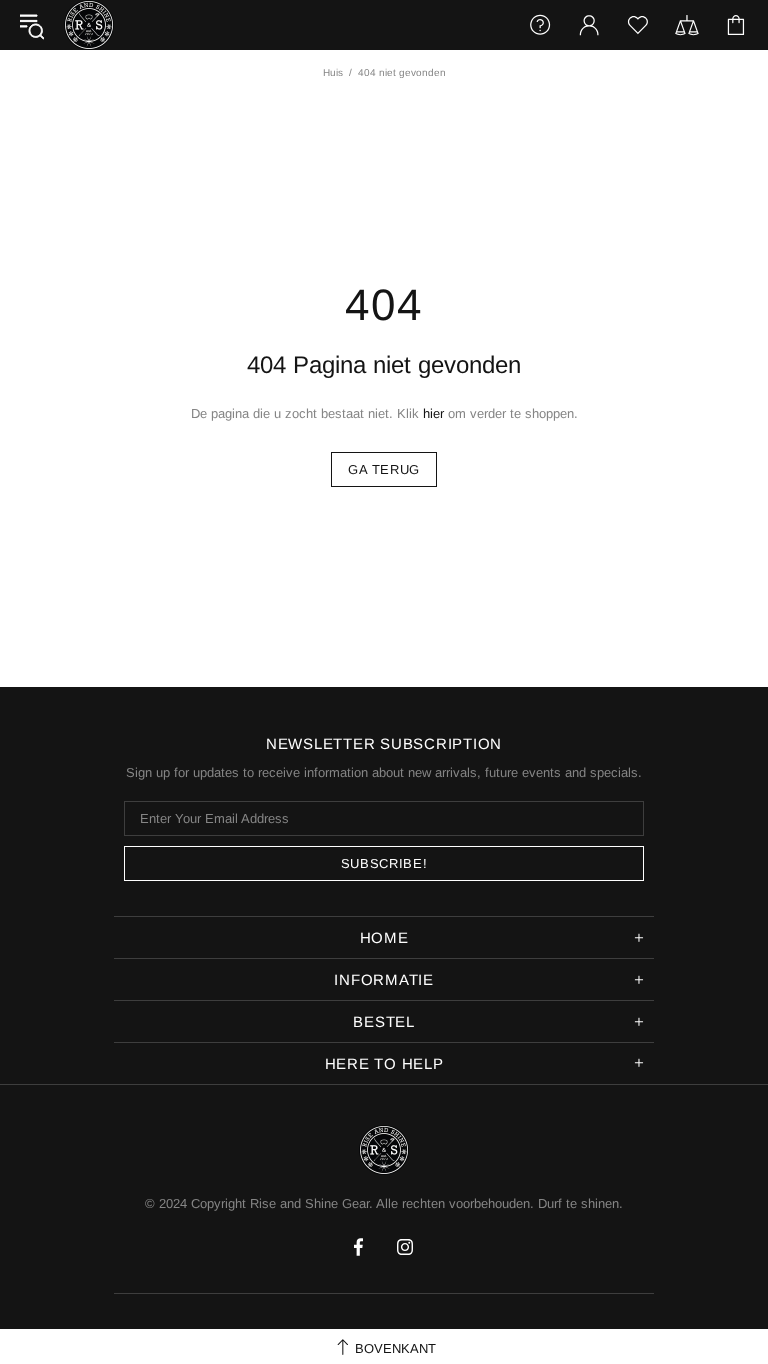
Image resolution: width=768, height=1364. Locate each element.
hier (433, 413)
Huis (333, 72)
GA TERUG (384, 469)
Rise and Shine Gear (89, 25)
